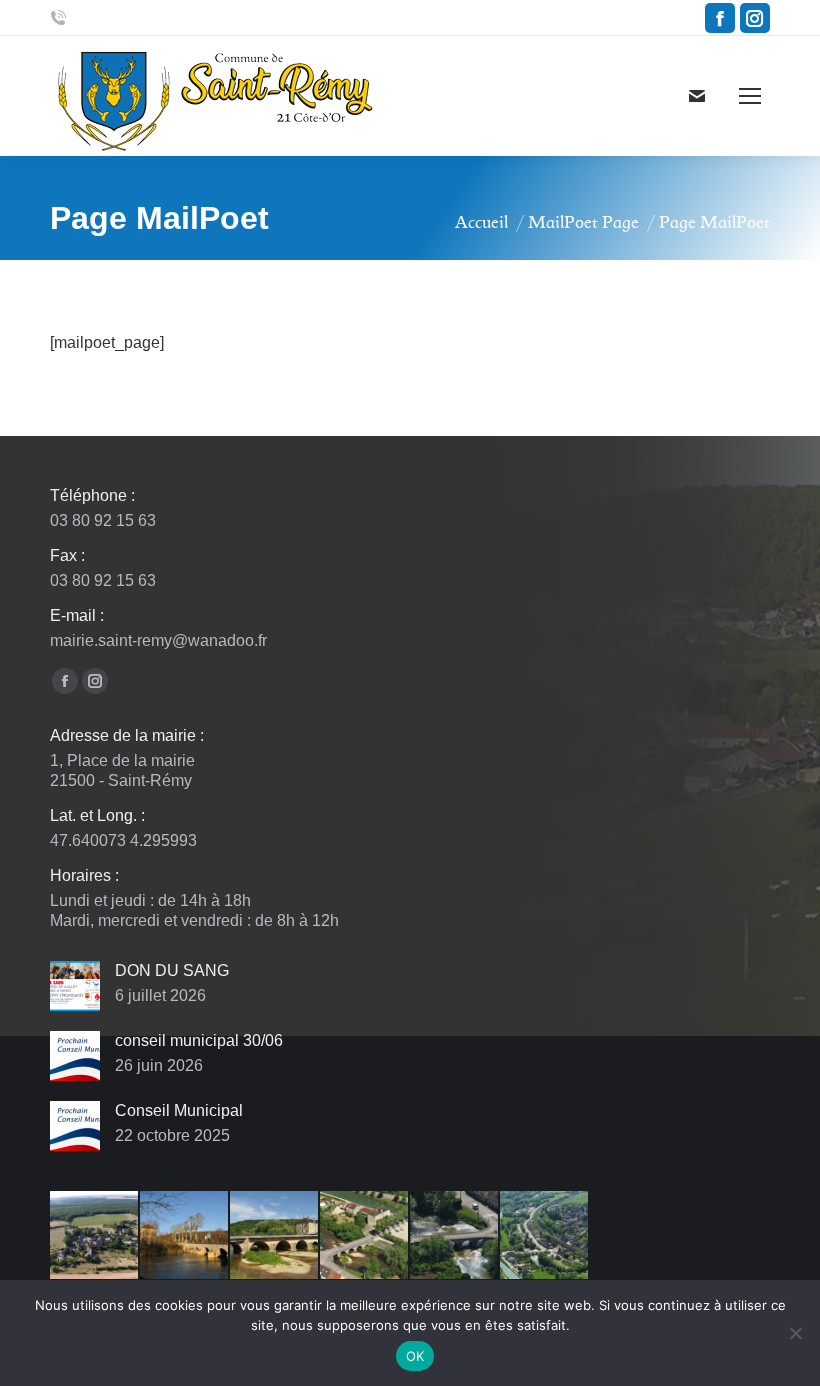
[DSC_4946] (275, 1236)
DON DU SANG (172, 970)
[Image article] (75, 986)
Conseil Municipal (179, 1110)
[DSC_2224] (455, 1236)
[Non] (795, 1333)
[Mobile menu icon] (750, 96)
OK (415, 1356)
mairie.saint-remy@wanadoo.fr (158, 640)
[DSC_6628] (185, 1236)
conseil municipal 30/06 (199, 1040)
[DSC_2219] (545, 1236)
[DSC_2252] (365, 1236)
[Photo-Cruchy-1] (95, 1236)
